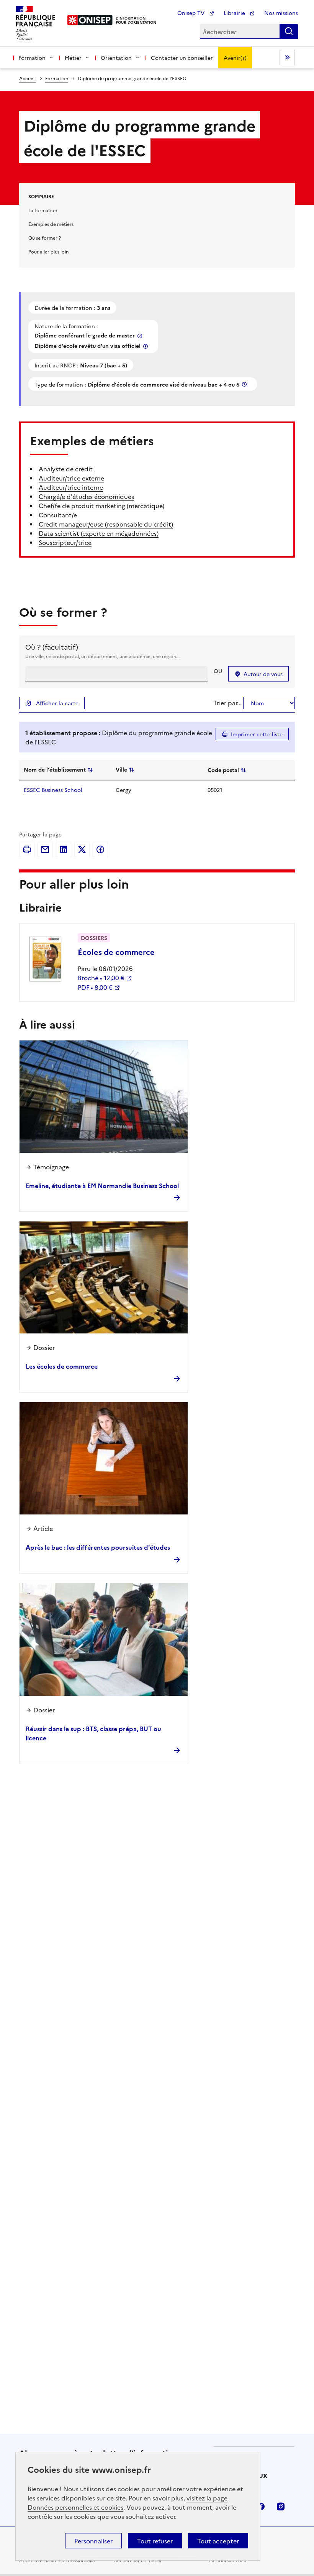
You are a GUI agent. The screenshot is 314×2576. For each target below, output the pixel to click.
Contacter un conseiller (182, 58)
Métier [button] (73, 58)
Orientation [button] (116, 58)
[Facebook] (100, 849)
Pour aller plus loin (48, 251)
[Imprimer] (27, 849)
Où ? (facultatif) (52, 647)
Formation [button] (32, 58)
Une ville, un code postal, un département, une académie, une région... (102, 656)
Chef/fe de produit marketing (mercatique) (101, 505)
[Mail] (45, 849)
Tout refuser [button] (155, 2541)
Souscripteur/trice (65, 542)
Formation (57, 78)
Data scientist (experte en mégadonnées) (99, 533)
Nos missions (281, 13)
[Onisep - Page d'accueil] (90, 20)
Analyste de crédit (66, 469)
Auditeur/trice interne (71, 487)
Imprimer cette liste (257, 734)
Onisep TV (192, 13)
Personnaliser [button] (93, 2541)
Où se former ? (45, 238)
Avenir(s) (235, 58)
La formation (43, 210)
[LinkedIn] (64, 849)
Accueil (27, 78)
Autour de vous (263, 674)
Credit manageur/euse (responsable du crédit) (106, 524)
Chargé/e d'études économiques (86, 496)
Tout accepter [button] (218, 2541)
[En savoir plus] (141, 336)
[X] (82, 849)
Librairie (235, 13)
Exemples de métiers (51, 224)
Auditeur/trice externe (71, 478)
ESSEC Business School (53, 790)
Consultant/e (58, 515)
